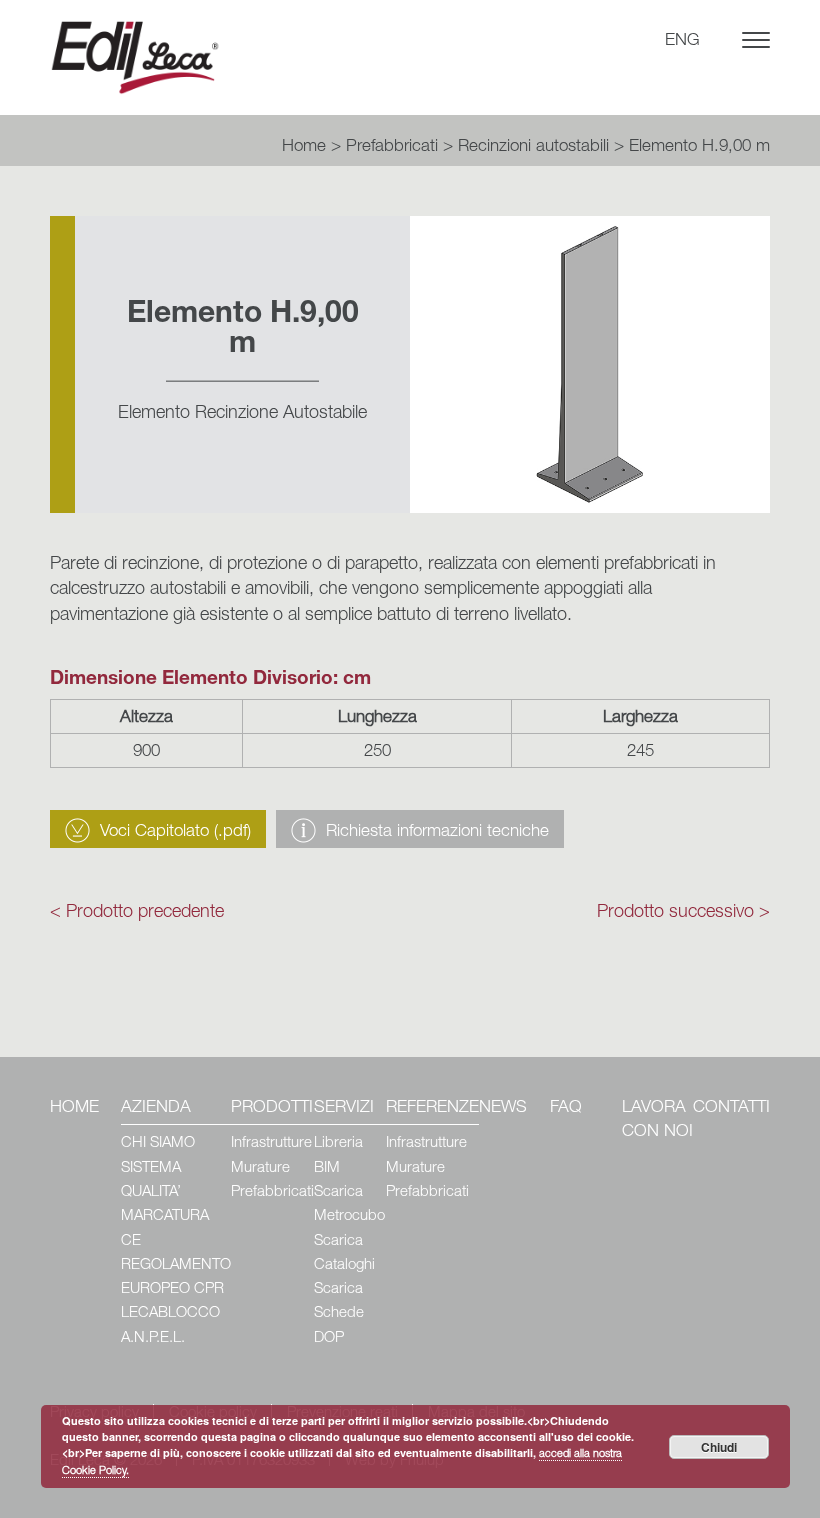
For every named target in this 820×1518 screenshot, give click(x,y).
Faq (566, 1108)
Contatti (731, 1108)
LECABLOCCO (170, 1313)
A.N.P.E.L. (153, 1338)
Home (304, 147)
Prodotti (272, 1108)
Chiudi (719, 1447)
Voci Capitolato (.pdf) (175, 832)
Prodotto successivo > (683, 913)
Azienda (156, 1108)
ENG (682, 41)
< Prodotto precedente (137, 913)
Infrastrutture (271, 1143)
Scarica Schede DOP (339, 1314)
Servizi (344, 1108)
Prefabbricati (392, 147)
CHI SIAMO (158, 1143)
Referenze (432, 1108)
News (503, 1108)
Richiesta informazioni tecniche (437, 832)
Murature (260, 1168)
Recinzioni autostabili (533, 147)
